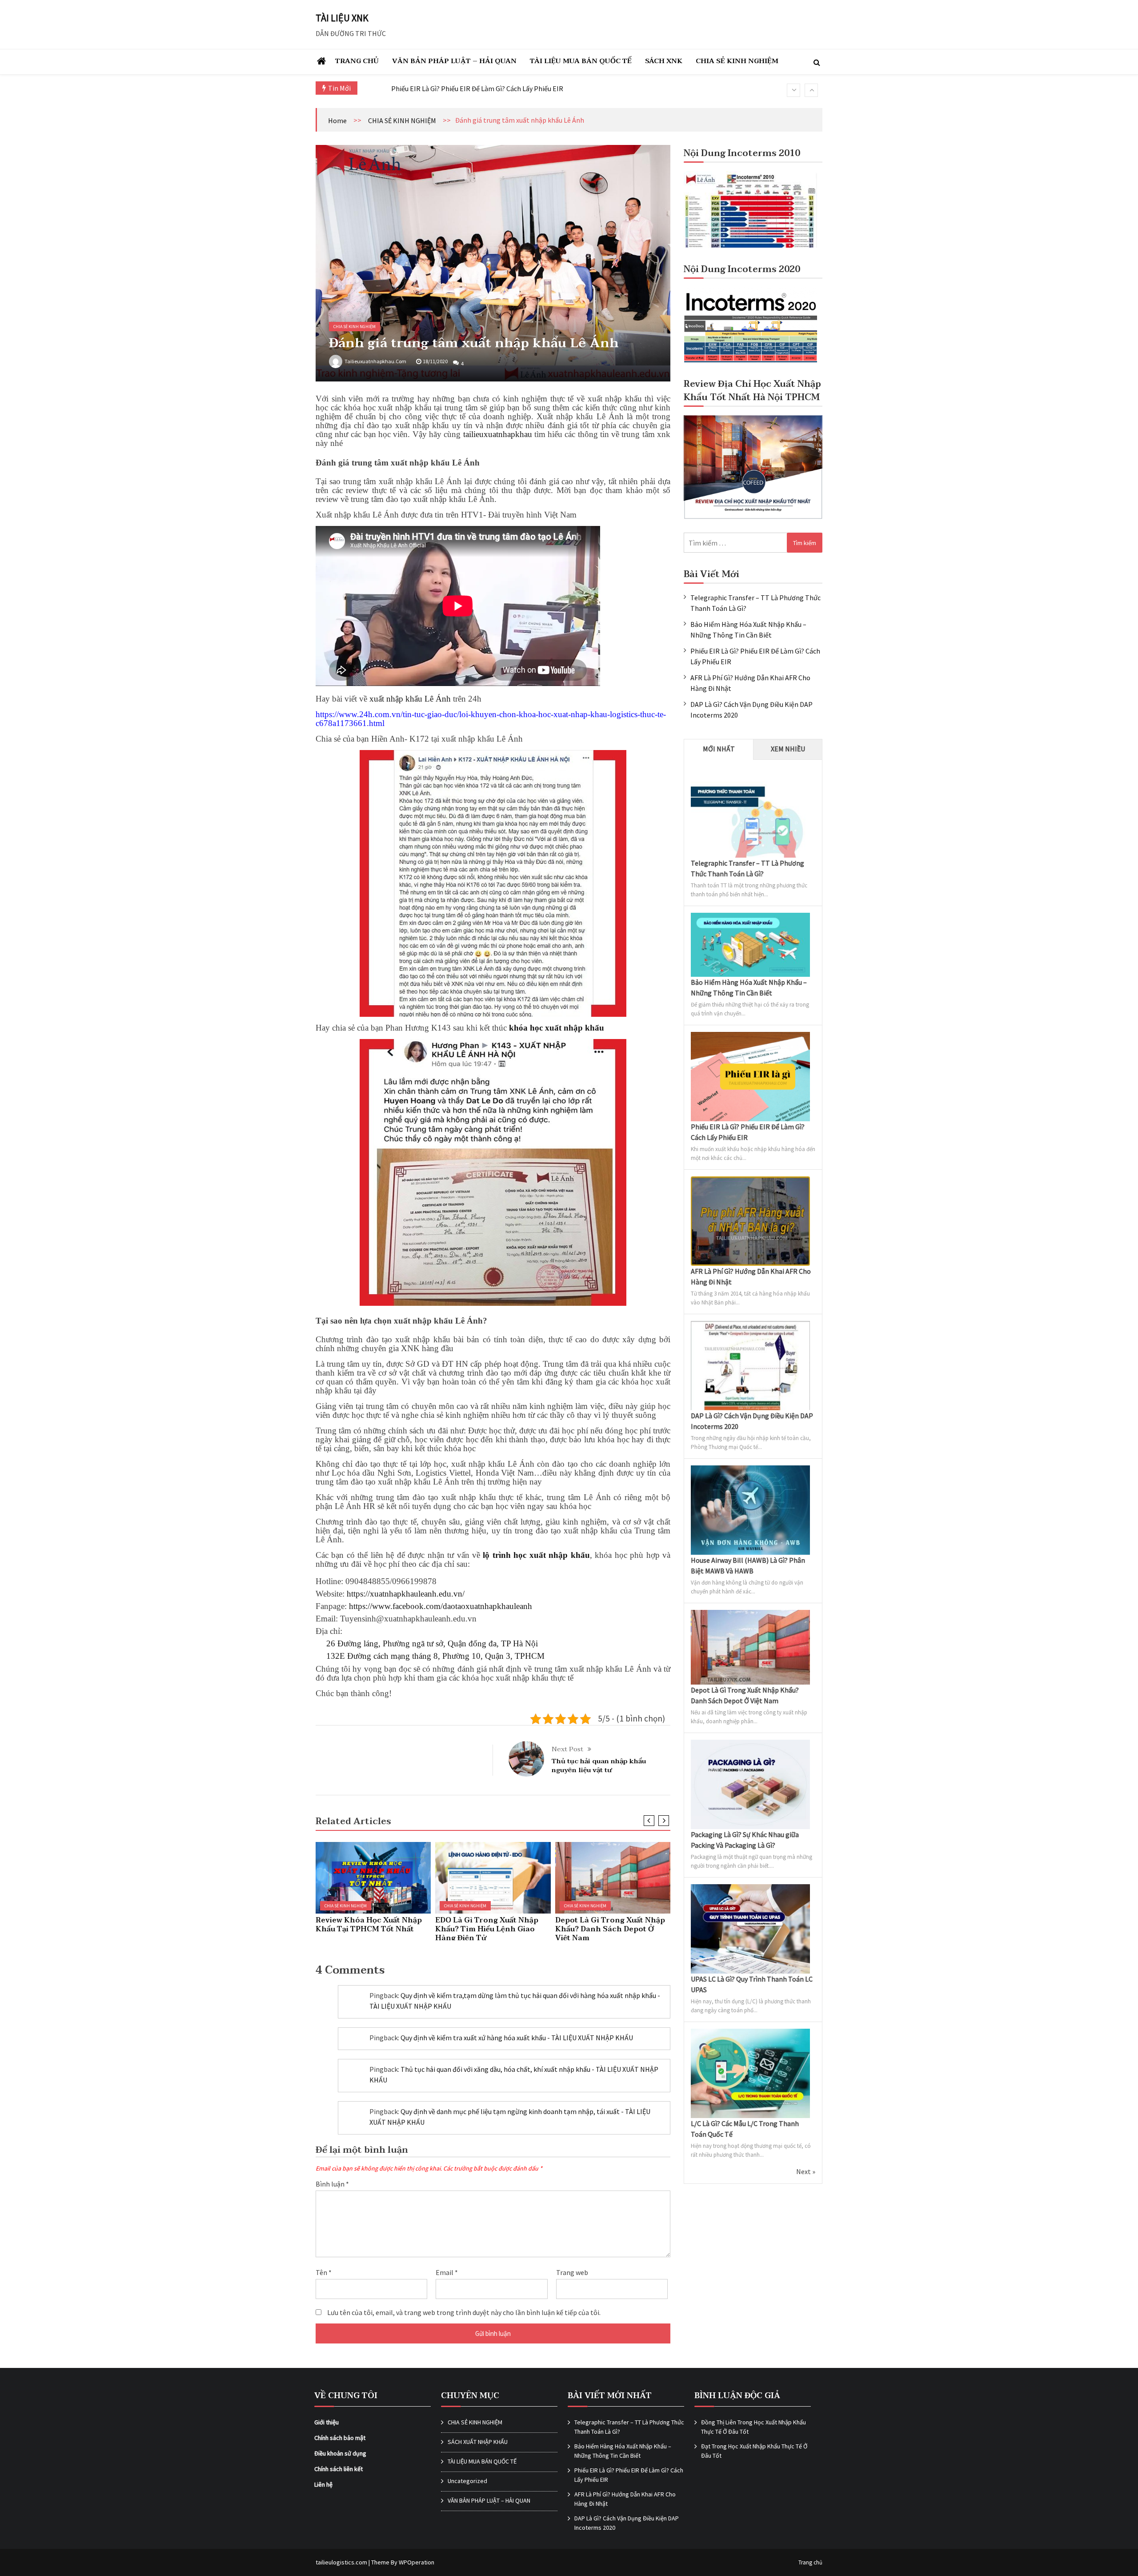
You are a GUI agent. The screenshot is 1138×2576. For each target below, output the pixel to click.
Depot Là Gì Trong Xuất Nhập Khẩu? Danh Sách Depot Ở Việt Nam (610, 1929)
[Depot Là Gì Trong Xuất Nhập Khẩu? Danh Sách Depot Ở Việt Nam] (750, 1615)
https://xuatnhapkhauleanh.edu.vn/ (406, 1594)
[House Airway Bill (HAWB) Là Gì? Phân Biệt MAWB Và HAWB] (750, 1471)
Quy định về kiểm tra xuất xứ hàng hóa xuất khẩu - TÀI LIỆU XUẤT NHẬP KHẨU (517, 2038)
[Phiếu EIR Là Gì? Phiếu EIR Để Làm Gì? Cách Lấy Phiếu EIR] (750, 1037)
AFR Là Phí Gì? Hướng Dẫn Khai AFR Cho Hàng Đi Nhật (472, 88)
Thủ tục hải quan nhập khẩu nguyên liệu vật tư (599, 1765)
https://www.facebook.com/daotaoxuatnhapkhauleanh (441, 1606)
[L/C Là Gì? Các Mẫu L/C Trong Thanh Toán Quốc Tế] (750, 2034)
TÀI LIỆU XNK (342, 18)
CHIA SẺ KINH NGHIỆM (737, 61)
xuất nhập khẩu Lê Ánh (410, 699)
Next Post (567, 1749)
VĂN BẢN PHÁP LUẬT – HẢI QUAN (454, 61)
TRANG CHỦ (357, 61)
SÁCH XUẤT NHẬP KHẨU (478, 2442)
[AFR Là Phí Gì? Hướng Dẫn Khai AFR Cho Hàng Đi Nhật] (750, 1182)
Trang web (572, 2272)
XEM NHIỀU (788, 749)
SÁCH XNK (664, 61)
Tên (324, 2272)
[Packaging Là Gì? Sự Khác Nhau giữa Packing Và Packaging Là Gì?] (750, 1745)
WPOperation (417, 2562)
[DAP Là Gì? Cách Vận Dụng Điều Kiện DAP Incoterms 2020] (750, 1326)
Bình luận (332, 2184)
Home (337, 120)
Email (447, 2272)
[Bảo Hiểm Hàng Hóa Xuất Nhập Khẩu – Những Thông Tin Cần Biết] (750, 918)
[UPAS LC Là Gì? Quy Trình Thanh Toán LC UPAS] (750, 1890)
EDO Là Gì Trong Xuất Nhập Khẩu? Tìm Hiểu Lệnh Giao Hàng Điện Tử (487, 1929)
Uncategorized (467, 2481)
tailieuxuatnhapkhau (498, 434)
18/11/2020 (435, 361)
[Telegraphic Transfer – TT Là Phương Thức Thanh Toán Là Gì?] (750, 774)
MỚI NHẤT (719, 749)
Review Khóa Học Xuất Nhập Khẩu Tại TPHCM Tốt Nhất (369, 1925)
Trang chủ (810, 2562)
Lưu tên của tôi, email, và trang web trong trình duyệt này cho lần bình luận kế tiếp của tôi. (464, 2312)
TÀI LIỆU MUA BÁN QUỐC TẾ (581, 61)
